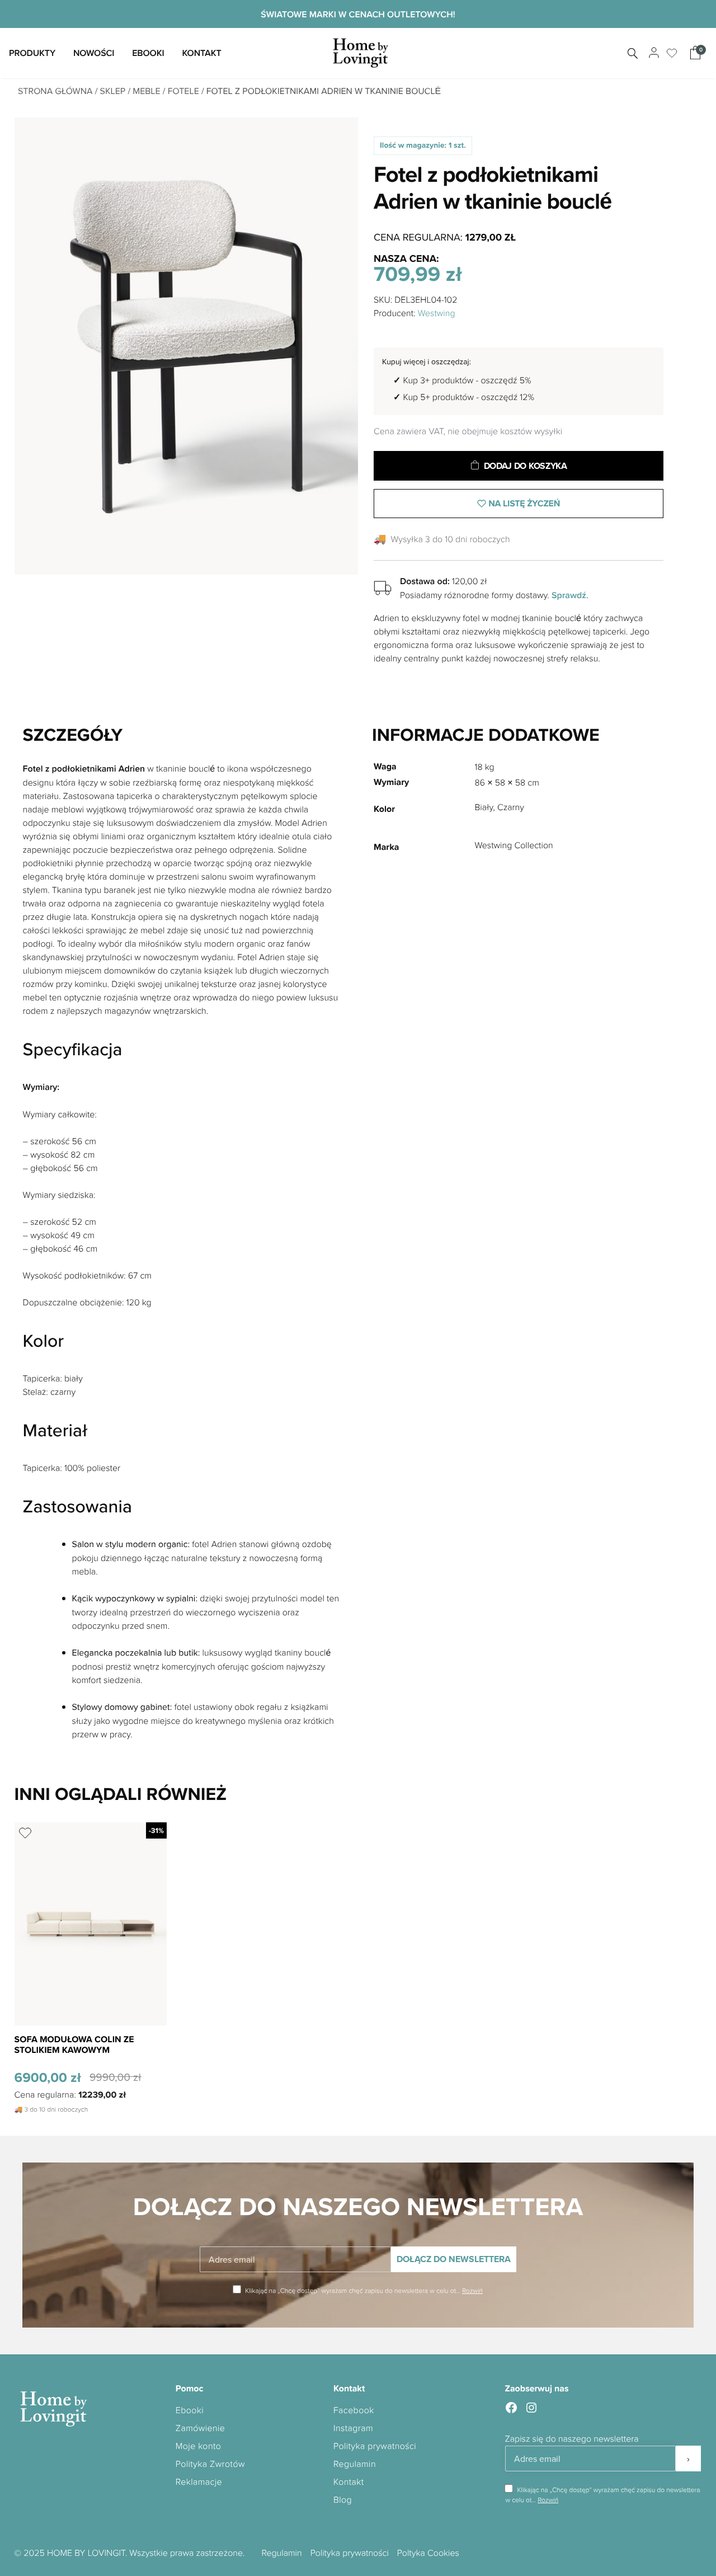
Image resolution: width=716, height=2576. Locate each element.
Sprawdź (569, 595)
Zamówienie (201, 2428)
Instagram (353, 2428)
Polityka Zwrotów (210, 2464)
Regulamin (355, 2464)
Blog (343, 2499)
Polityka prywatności (375, 2446)
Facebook (354, 2410)
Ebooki (148, 53)
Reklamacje (199, 2481)
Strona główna (55, 91)
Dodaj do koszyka (526, 466)
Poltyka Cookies (428, 2553)
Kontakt (201, 53)
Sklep (113, 91)
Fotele (183, 91)
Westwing (437, 313)
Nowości (94, 53)
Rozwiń (472, 2290)
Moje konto (198, 2446)
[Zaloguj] (653, 53)
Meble (146, 91)
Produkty (32, 53)
